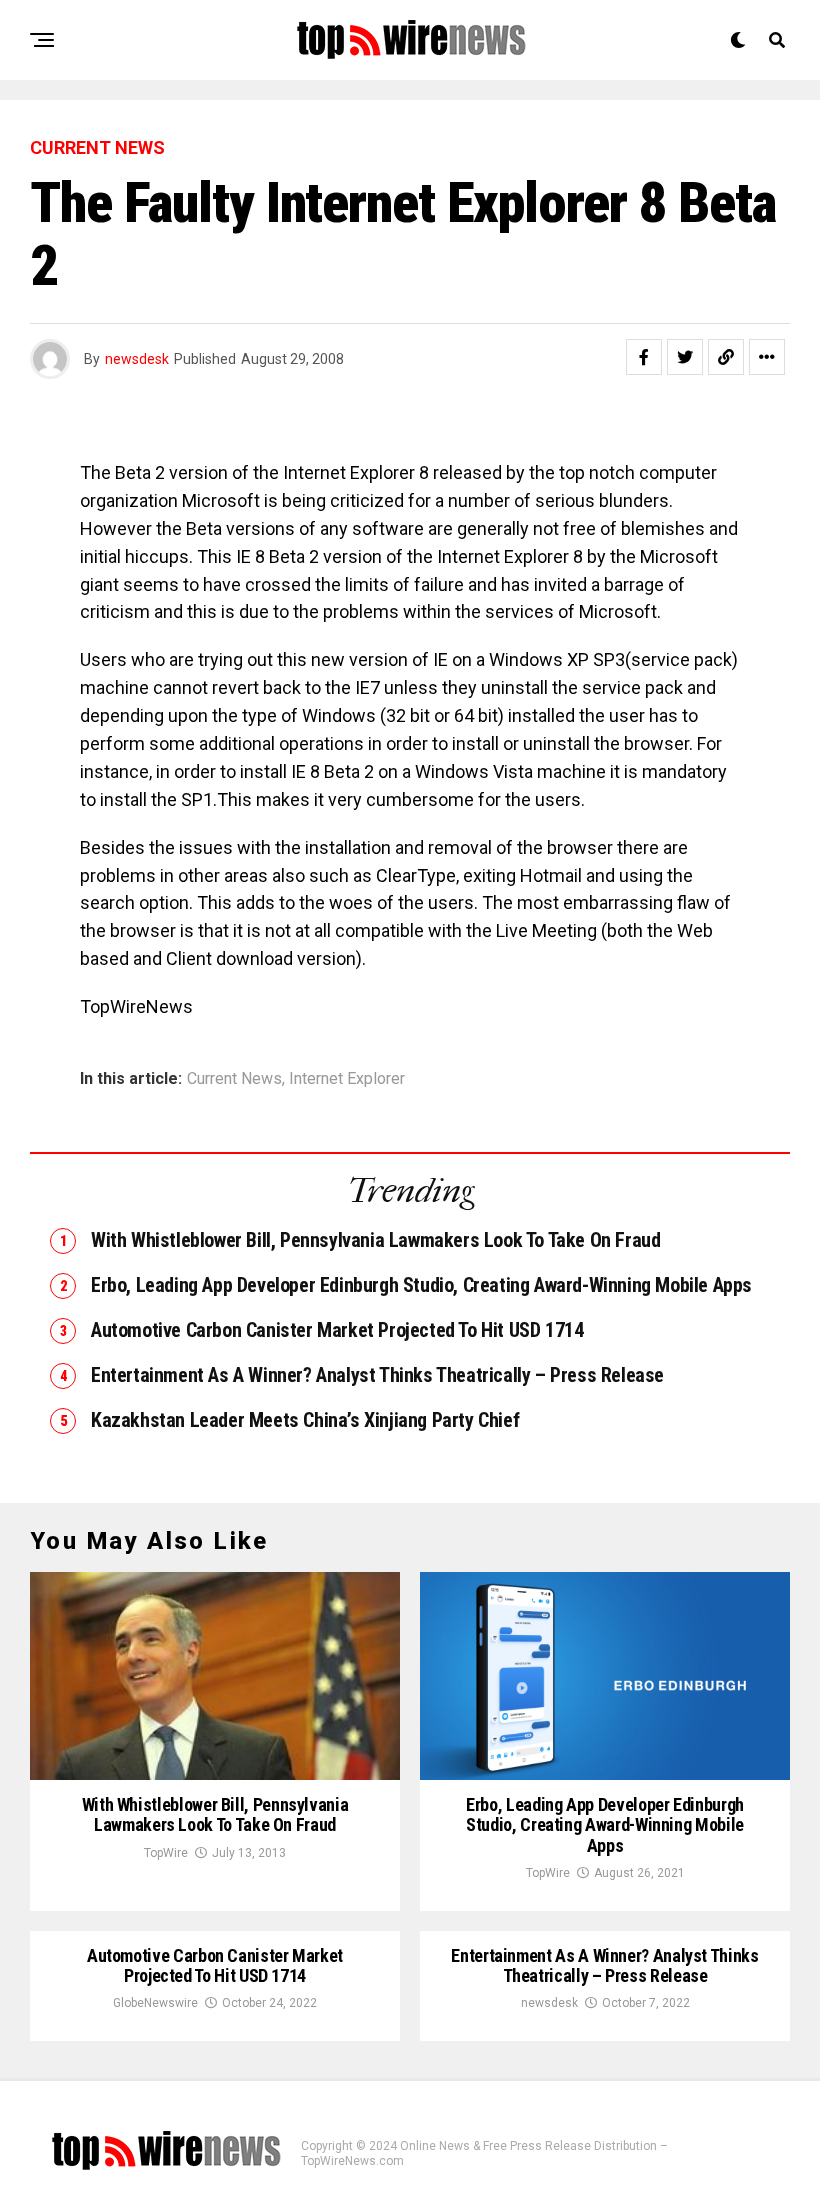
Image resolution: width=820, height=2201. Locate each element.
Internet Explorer (347, 1079)
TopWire (166, 1853)
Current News (234, 1079)
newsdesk (137, 359)
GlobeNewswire (155, 2003)
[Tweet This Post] (685, 357)
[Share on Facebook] (644, 357)
